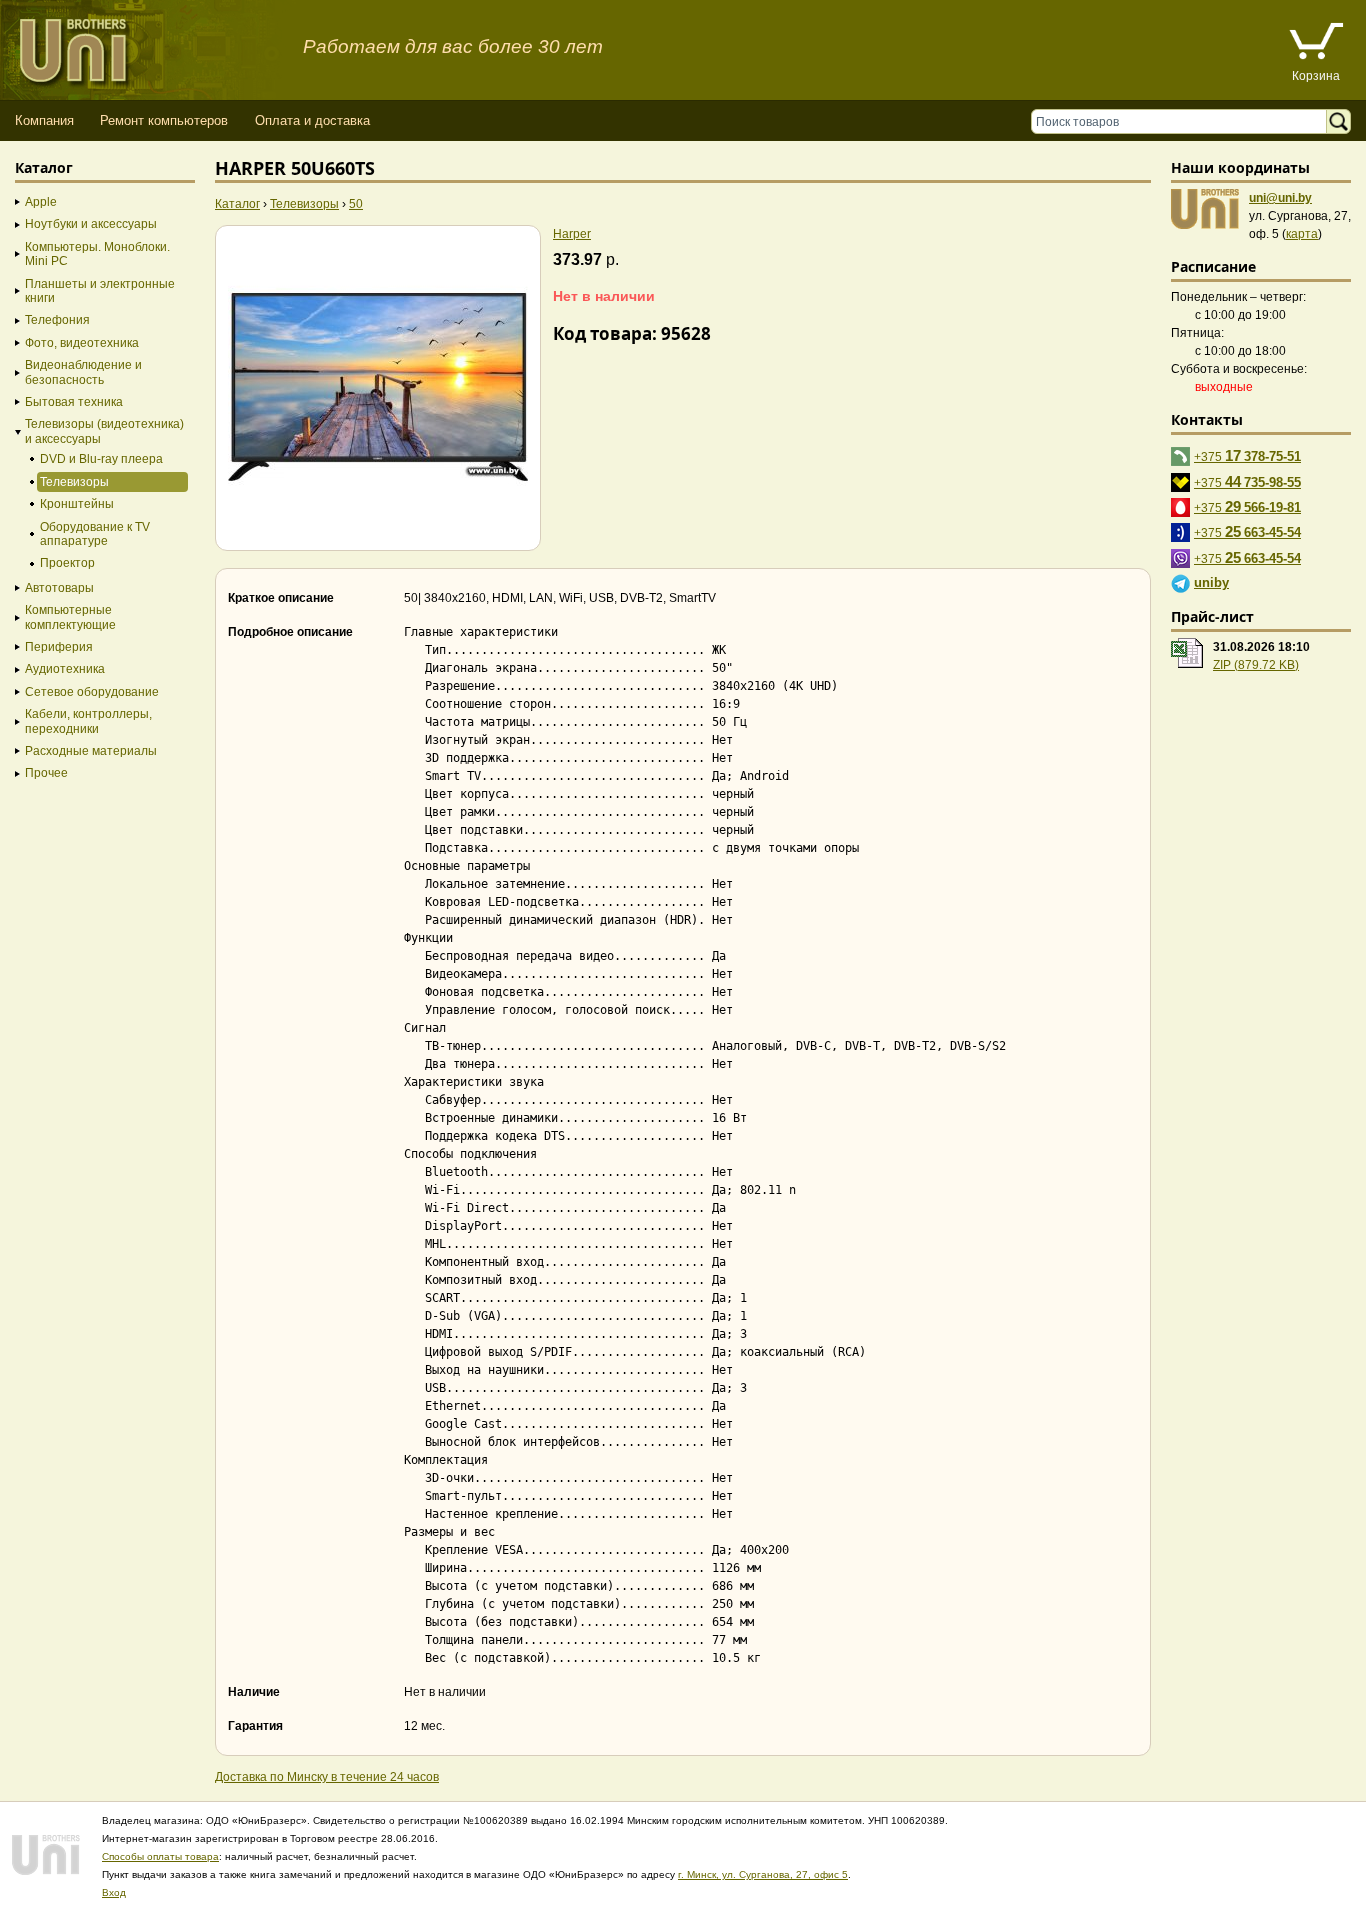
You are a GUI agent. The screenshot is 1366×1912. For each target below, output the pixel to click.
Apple (41, 202)
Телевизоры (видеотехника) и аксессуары (104, 431)
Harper (572, 234)
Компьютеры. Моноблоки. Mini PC (97, 254)
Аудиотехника (65, 669)
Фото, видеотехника (82, 343)
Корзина (1316, 76)
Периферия (59, 647)
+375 (1247, 455)
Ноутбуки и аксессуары (91, 224)
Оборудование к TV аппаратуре (95, 534)
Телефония (57, 320)
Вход (114, 1892)
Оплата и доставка (312, 120)
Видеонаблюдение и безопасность (83, 372)
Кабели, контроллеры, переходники (88, 721)
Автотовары (59, 588)
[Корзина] (1316, 43)
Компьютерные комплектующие (70, 617)
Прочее (46, 773)
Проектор (67, 563)
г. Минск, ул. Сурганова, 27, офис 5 (763, 1874)
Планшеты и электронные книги (100, 291)
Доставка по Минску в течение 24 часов (327, 1777)
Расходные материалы (91, 751)
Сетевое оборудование (92, 692)
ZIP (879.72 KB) (1256, 665)
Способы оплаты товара (160, 1856)
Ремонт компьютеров (164, 120)
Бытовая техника (74, 402)
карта (1302, 234)
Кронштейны (77, 504)
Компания (44, 120)
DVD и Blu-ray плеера (101, 459)
